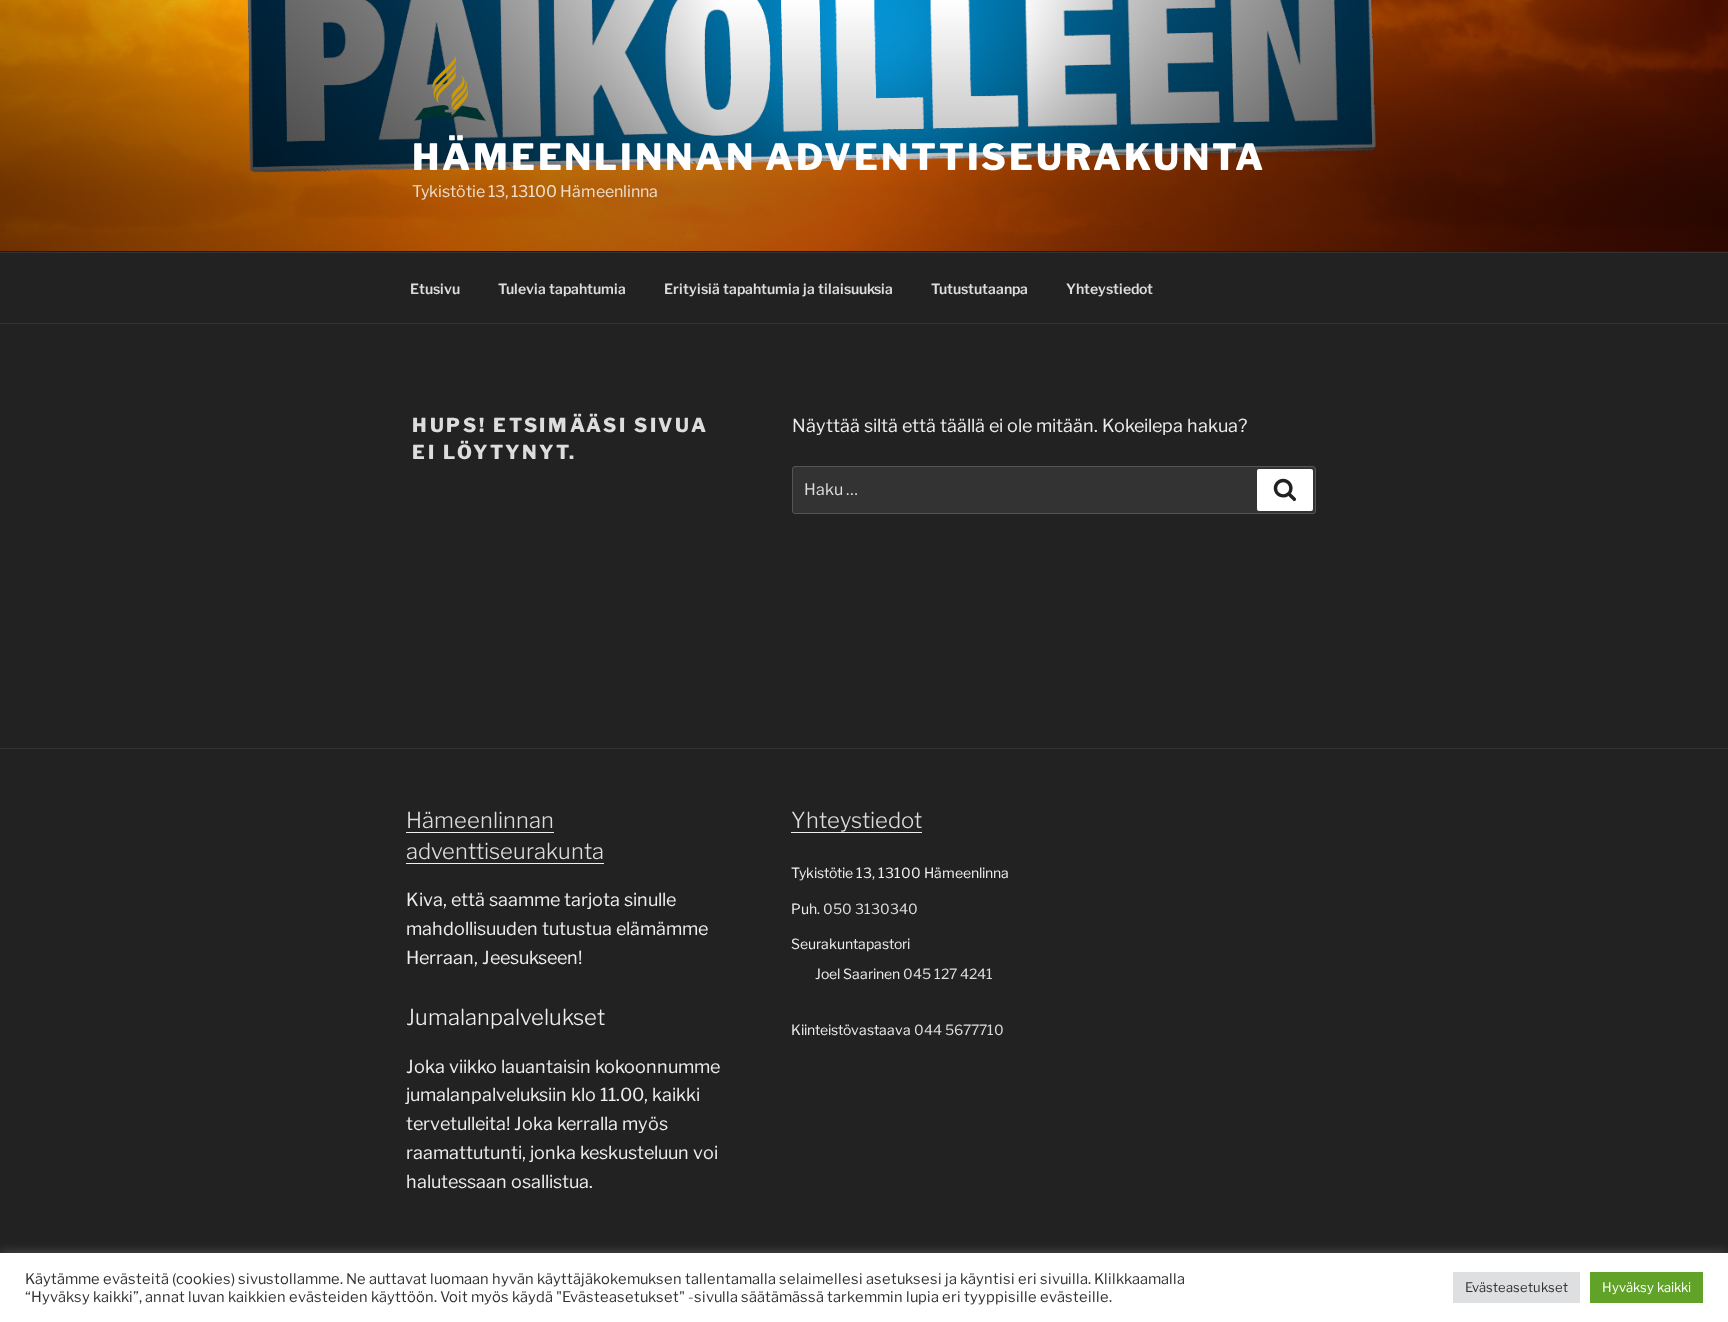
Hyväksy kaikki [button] (1646, 1287)
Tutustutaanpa (979, 288)
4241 (975, 973)
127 (945, 973)
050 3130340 (870, 908)
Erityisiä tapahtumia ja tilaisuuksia (778, 288)
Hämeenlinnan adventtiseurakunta (839, 157)
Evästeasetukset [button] (1516, 1287)
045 (918, 973)
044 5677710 (959, 1029)
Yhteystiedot (1109, 288)
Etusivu (435, 288)
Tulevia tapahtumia (562, 288)
